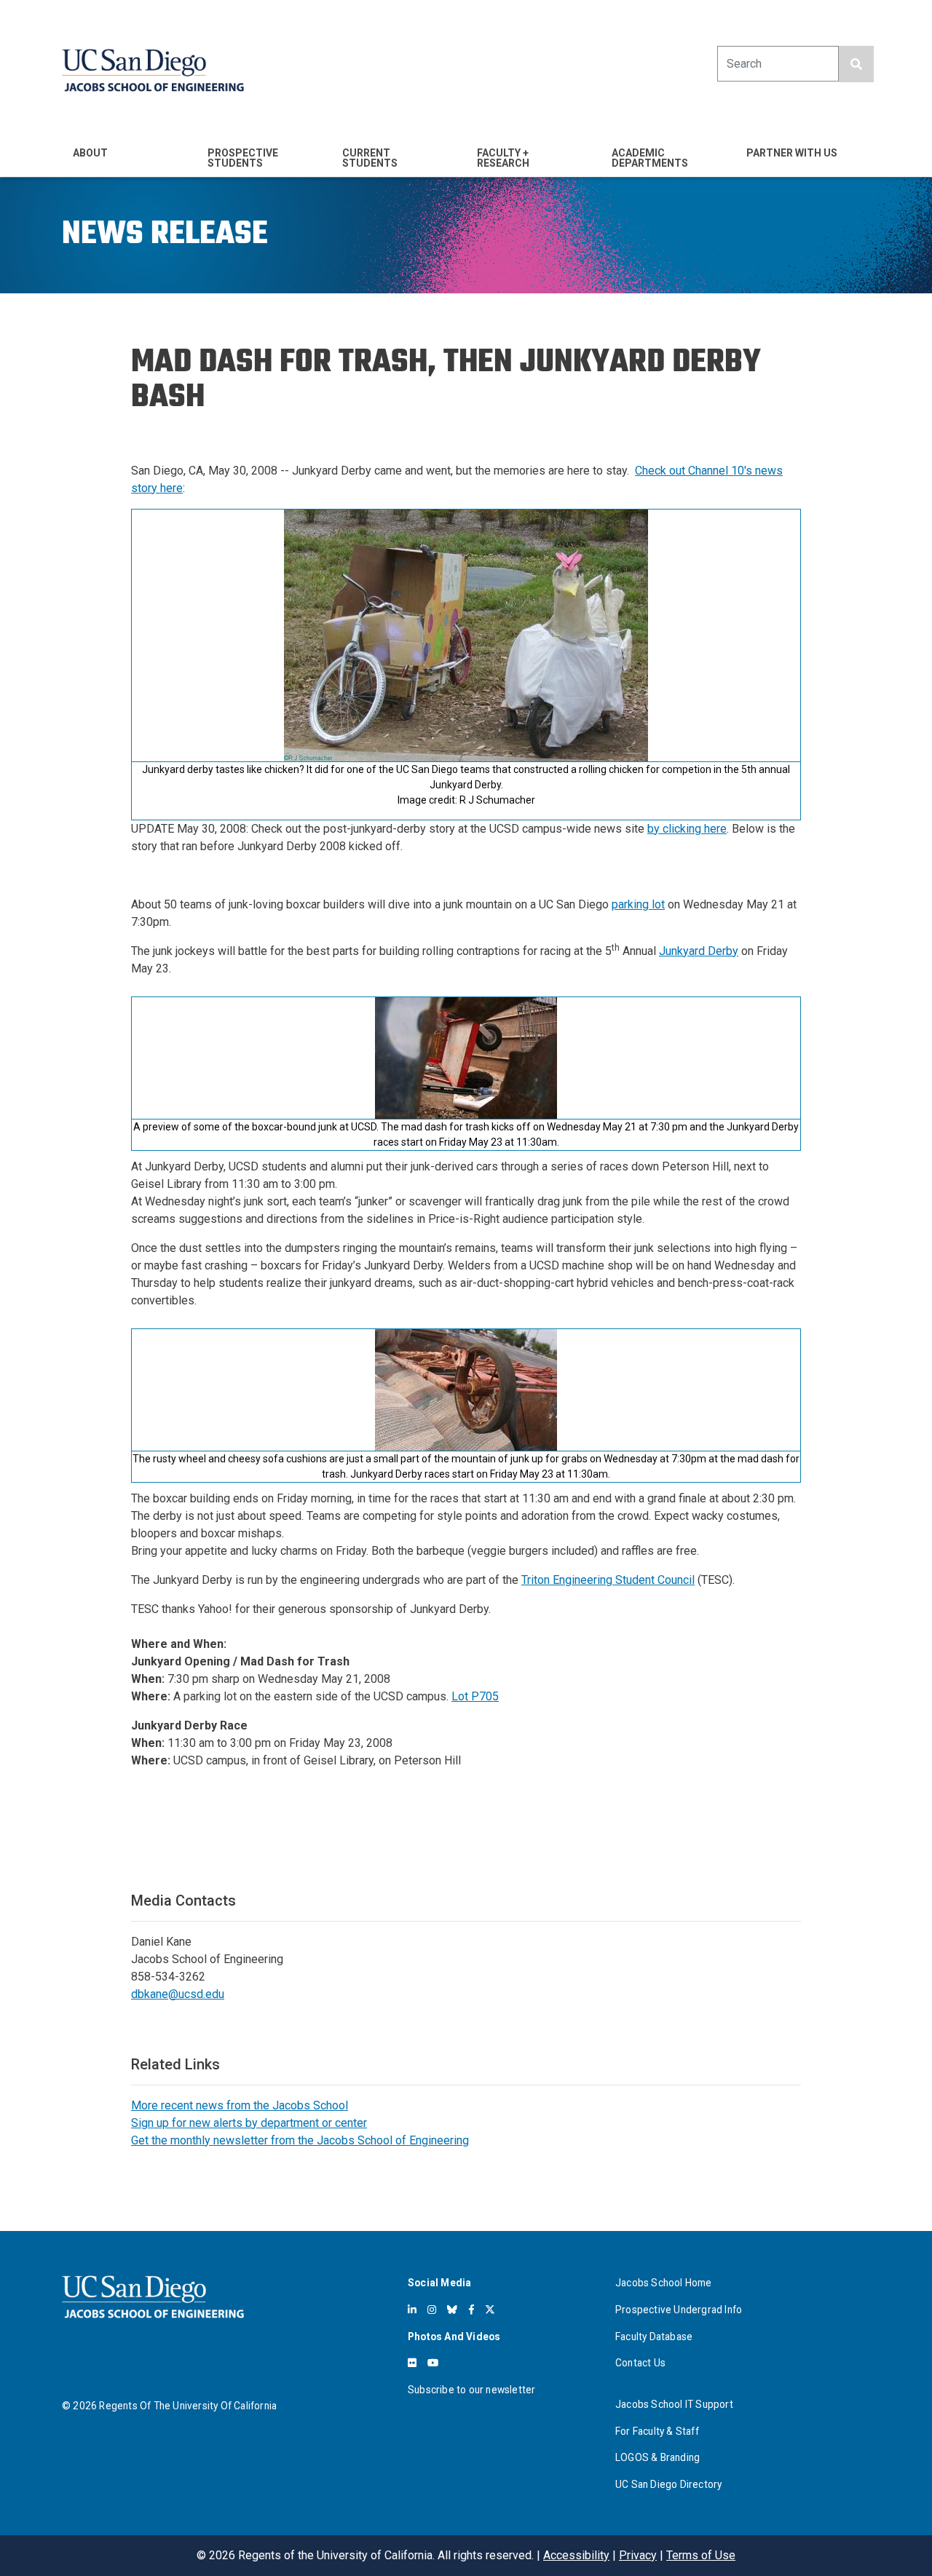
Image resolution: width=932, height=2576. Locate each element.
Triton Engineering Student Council (608, 1580)
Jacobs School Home (664, 2283)
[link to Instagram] (432, 2310)
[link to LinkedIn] (412, 2310)
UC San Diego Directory (668, 2484)
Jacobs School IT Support (674, 2404)
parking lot (638, 904)
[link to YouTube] (433, 2363)
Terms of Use (701, 2555)
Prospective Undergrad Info (679, 2310)
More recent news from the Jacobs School (240, 2105)
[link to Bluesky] (452, 2310)
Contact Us (640, 2363)
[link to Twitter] (490, 2310)
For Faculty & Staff (657, 2431)
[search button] (856, 64)
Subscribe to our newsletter (471, 2390)
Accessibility (576, 2555)
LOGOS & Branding (657, 2457)
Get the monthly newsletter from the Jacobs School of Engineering (300, 2140)
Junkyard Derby (699, 951)
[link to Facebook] (471, 2310)
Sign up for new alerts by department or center (249, 2123)
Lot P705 (475, 1696)
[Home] (153, 70)
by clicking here (687, 829)
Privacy (638, 2555)
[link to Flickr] (412, 2363)
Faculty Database (654, 2337)
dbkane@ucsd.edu (178, 1994)
